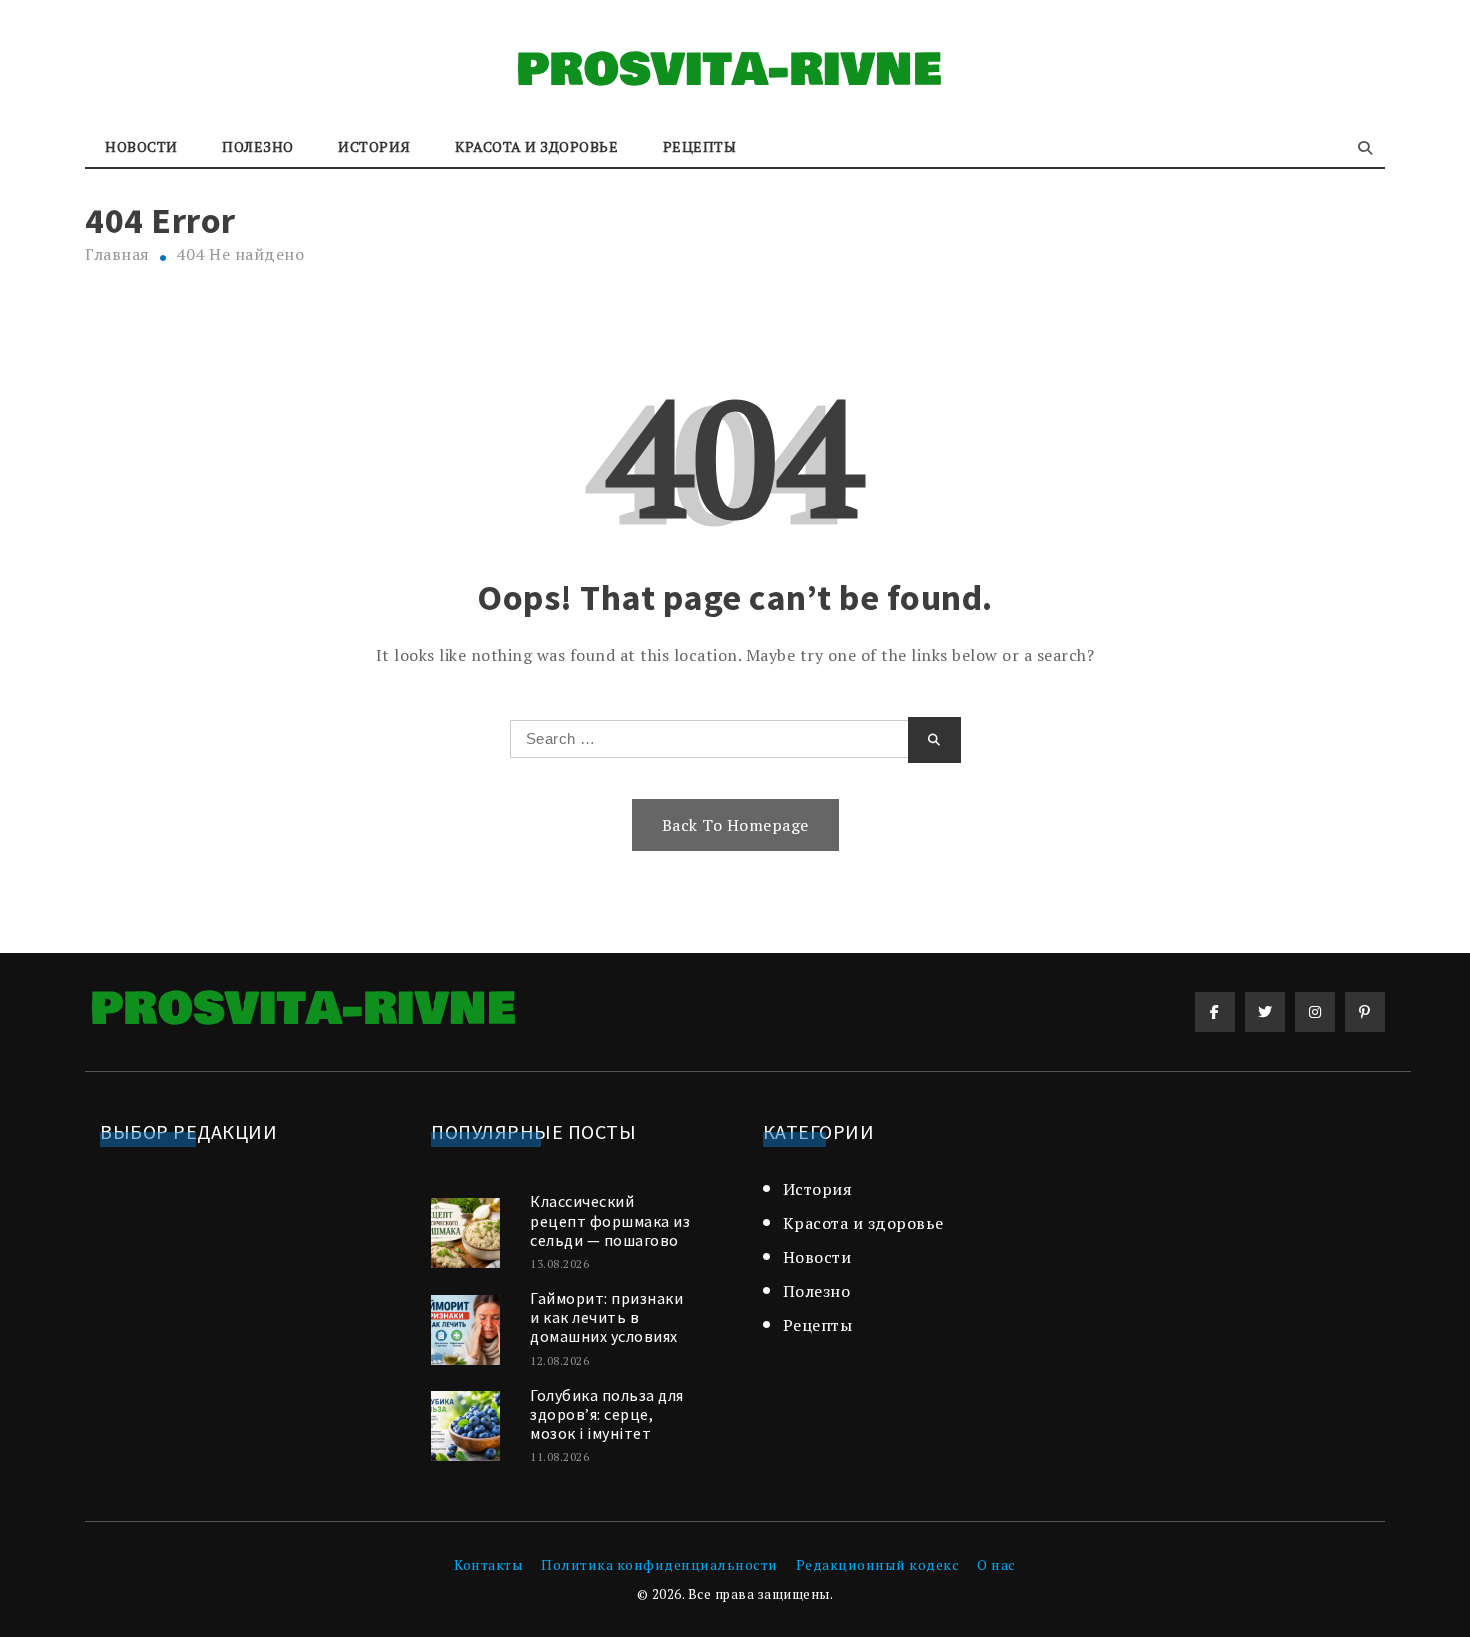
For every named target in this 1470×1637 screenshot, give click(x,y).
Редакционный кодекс (878, 1564)
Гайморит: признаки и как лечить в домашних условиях (606, 1317)
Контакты (488, 1564)
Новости (141, 146)
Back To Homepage (735, 825)
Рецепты (700, 146)
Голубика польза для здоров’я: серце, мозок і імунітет (607, 1414)
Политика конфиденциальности (659, 1564)
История (374, 146)
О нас (996, 1564)
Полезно (258, 146)
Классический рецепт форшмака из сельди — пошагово (610, 1220)
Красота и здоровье (536, 146)
